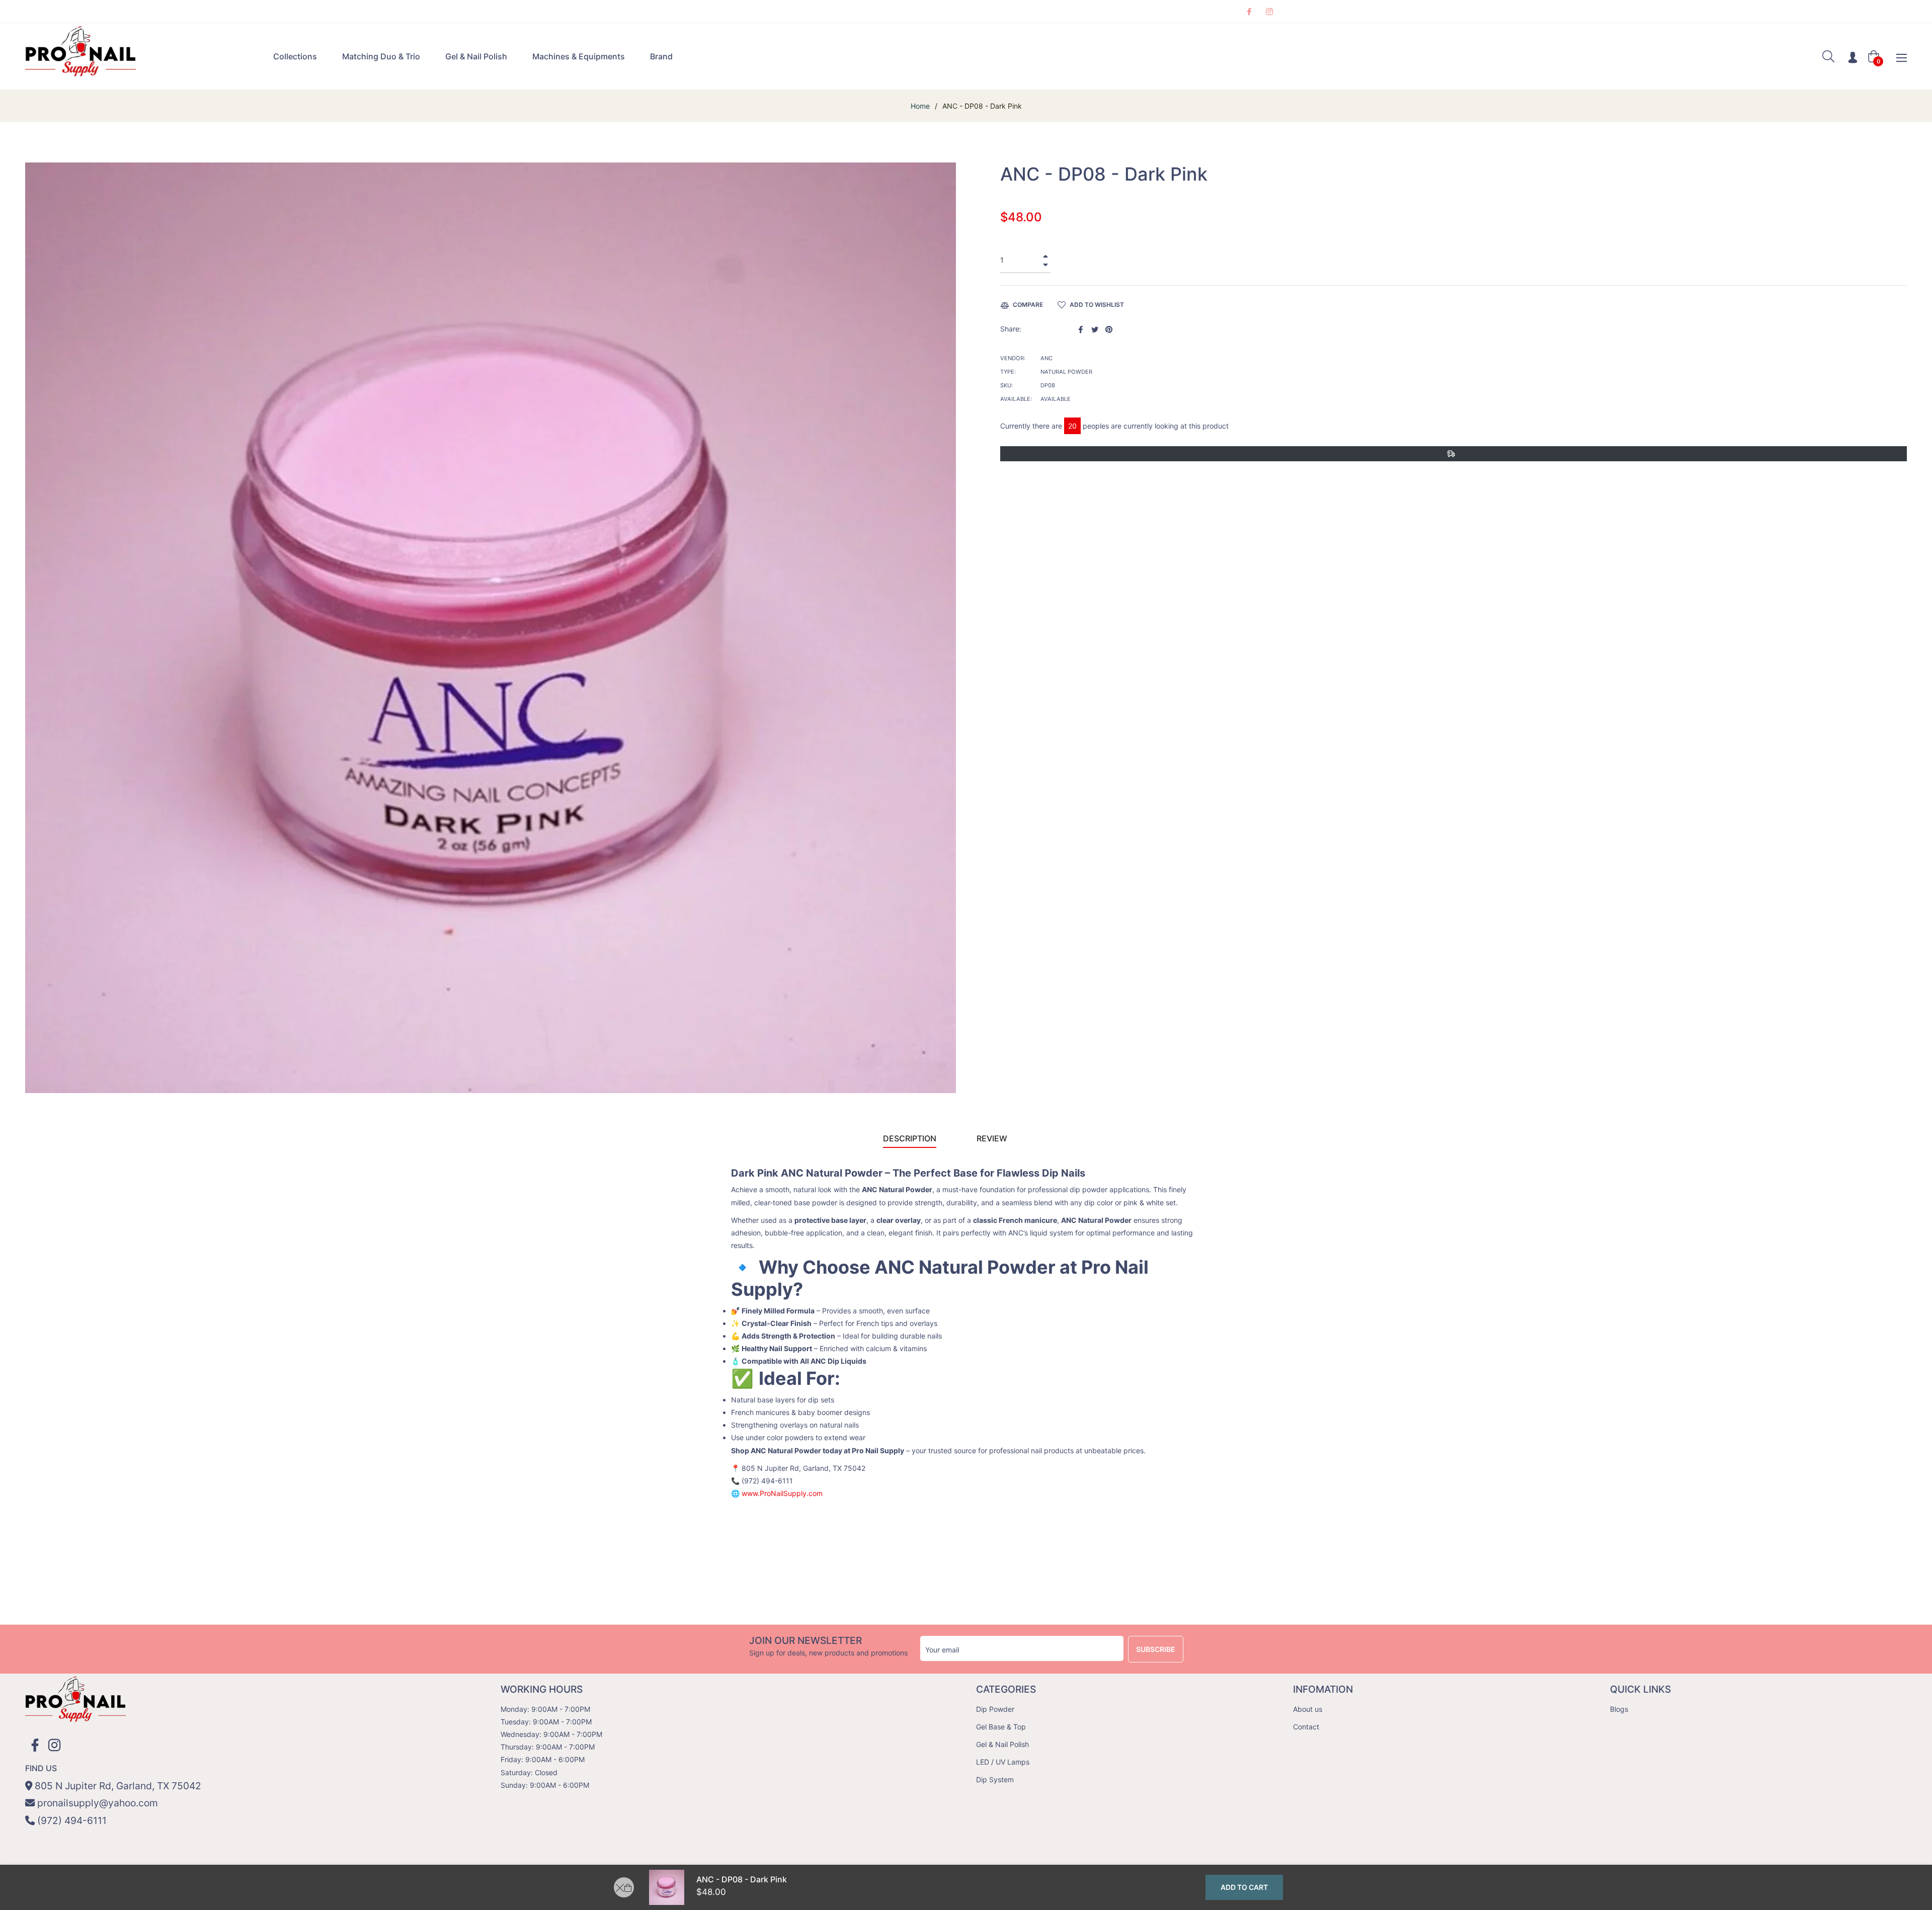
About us (1308, 1709)
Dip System (995, 1779)
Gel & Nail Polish (1002, 1744)
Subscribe (1156, 1649)
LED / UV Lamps (1003, 1762)
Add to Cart (1244, 1887)
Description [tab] (910, 1138)
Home (920, 106)
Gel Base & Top (1001, 1727)
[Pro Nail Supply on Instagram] (1269, 11)
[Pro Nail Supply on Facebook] (1249, 11)
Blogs (1619, 1709)
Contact (1306, 1727)
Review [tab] (993, 1138)
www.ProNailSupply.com (782, 1493)
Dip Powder (995, 1709)
